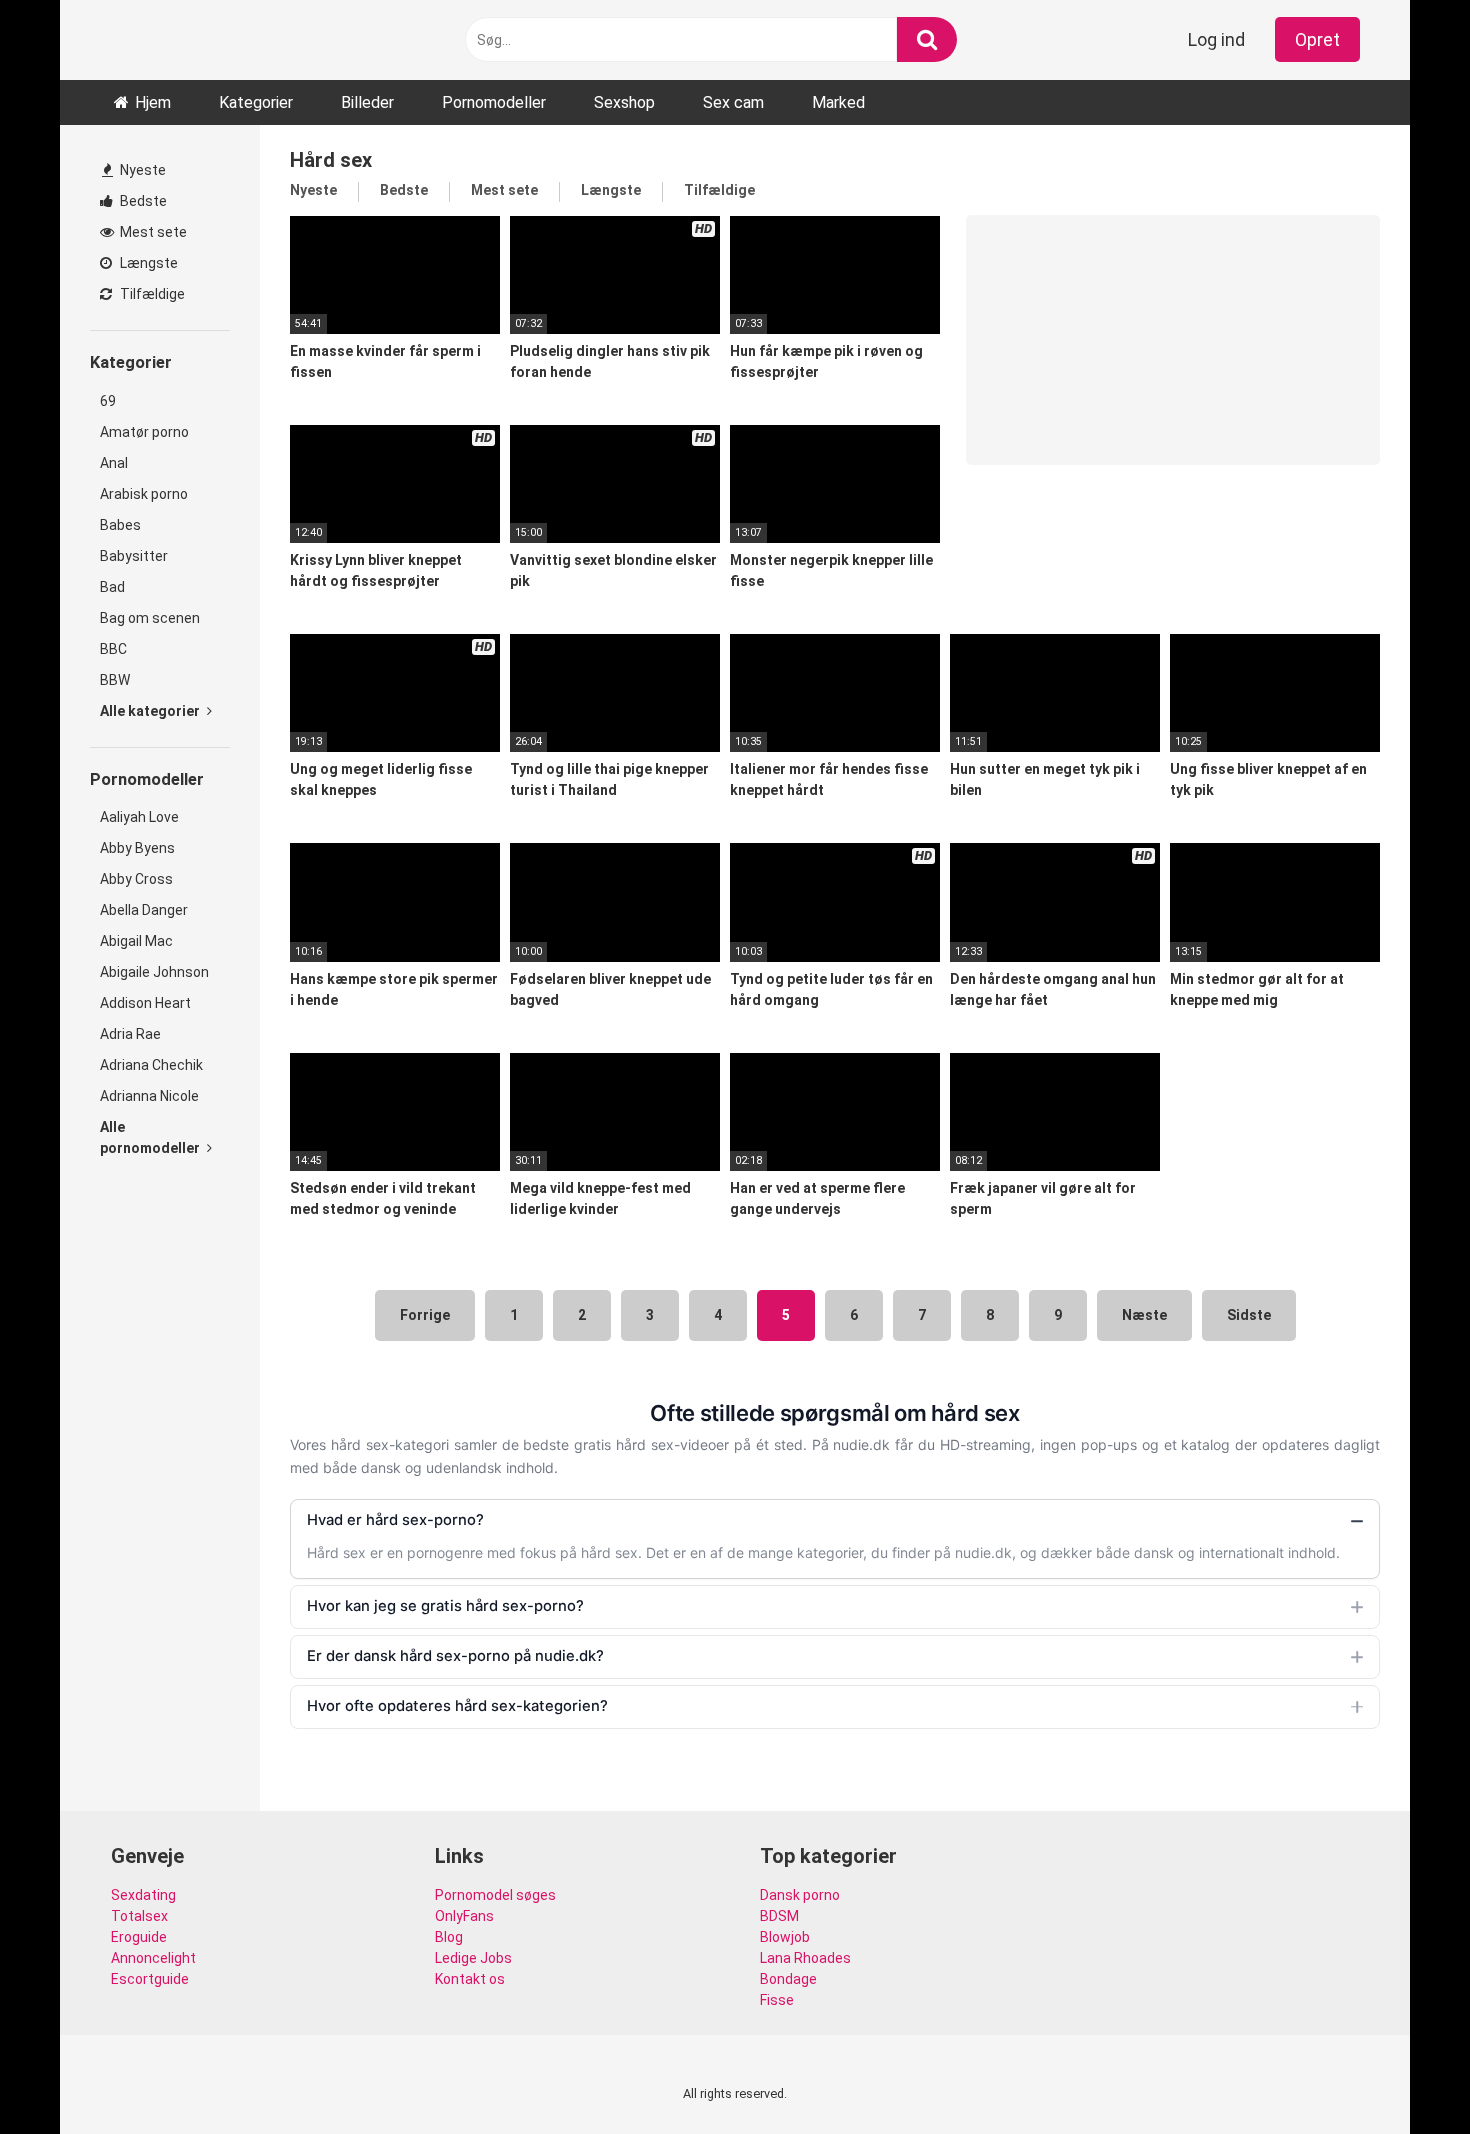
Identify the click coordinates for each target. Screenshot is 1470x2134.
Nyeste (141, 170)
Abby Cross (136, 879)
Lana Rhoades (805, 1958)
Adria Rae (130, 1034)
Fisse (777, 2000)
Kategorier (256, 102)
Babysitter (134, 556)
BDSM (779, 1916)
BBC (113, 649)
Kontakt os (470, 1979)
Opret (1317, 39)
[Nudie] (116, 40)
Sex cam (733, 102)
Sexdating (143, 1895)
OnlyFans (464, 1916)
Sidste (1249, 1315)
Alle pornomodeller (151, 1137)
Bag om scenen (150, 618)
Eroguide (139, 1937)
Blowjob (785, 1937)
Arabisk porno (144, 494)
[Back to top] (1403, 2073)
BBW (115, 680)
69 (108, 401)
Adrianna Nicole (149, 1096)
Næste (1144, 1315)
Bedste (142, 201)
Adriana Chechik (151, 1065)
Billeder (367, 102)
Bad (112, 587)
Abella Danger (144, 910)
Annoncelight (153, 1958)
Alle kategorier (151, 711)
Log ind (1216, 39)
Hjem (153, 102)
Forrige (425, 1315)
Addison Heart (145, 1003)
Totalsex (139, 1916)
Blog (449, 1937)
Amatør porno (144, 432)
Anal (114, 463)
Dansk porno (800, 1895)
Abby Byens (137, 848)
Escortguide (150, 1979)
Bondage (788, 1979)
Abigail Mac (136, 941)
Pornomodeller (494, 102)
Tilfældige (151, 294)
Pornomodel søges (495, 1895)
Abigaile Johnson (154, 972)
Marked (838, 102)
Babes (120, 525)
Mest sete (152, 232)
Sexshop (624, 102)
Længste (147, 263)
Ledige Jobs (473, 1958)
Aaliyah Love (139, 817)
